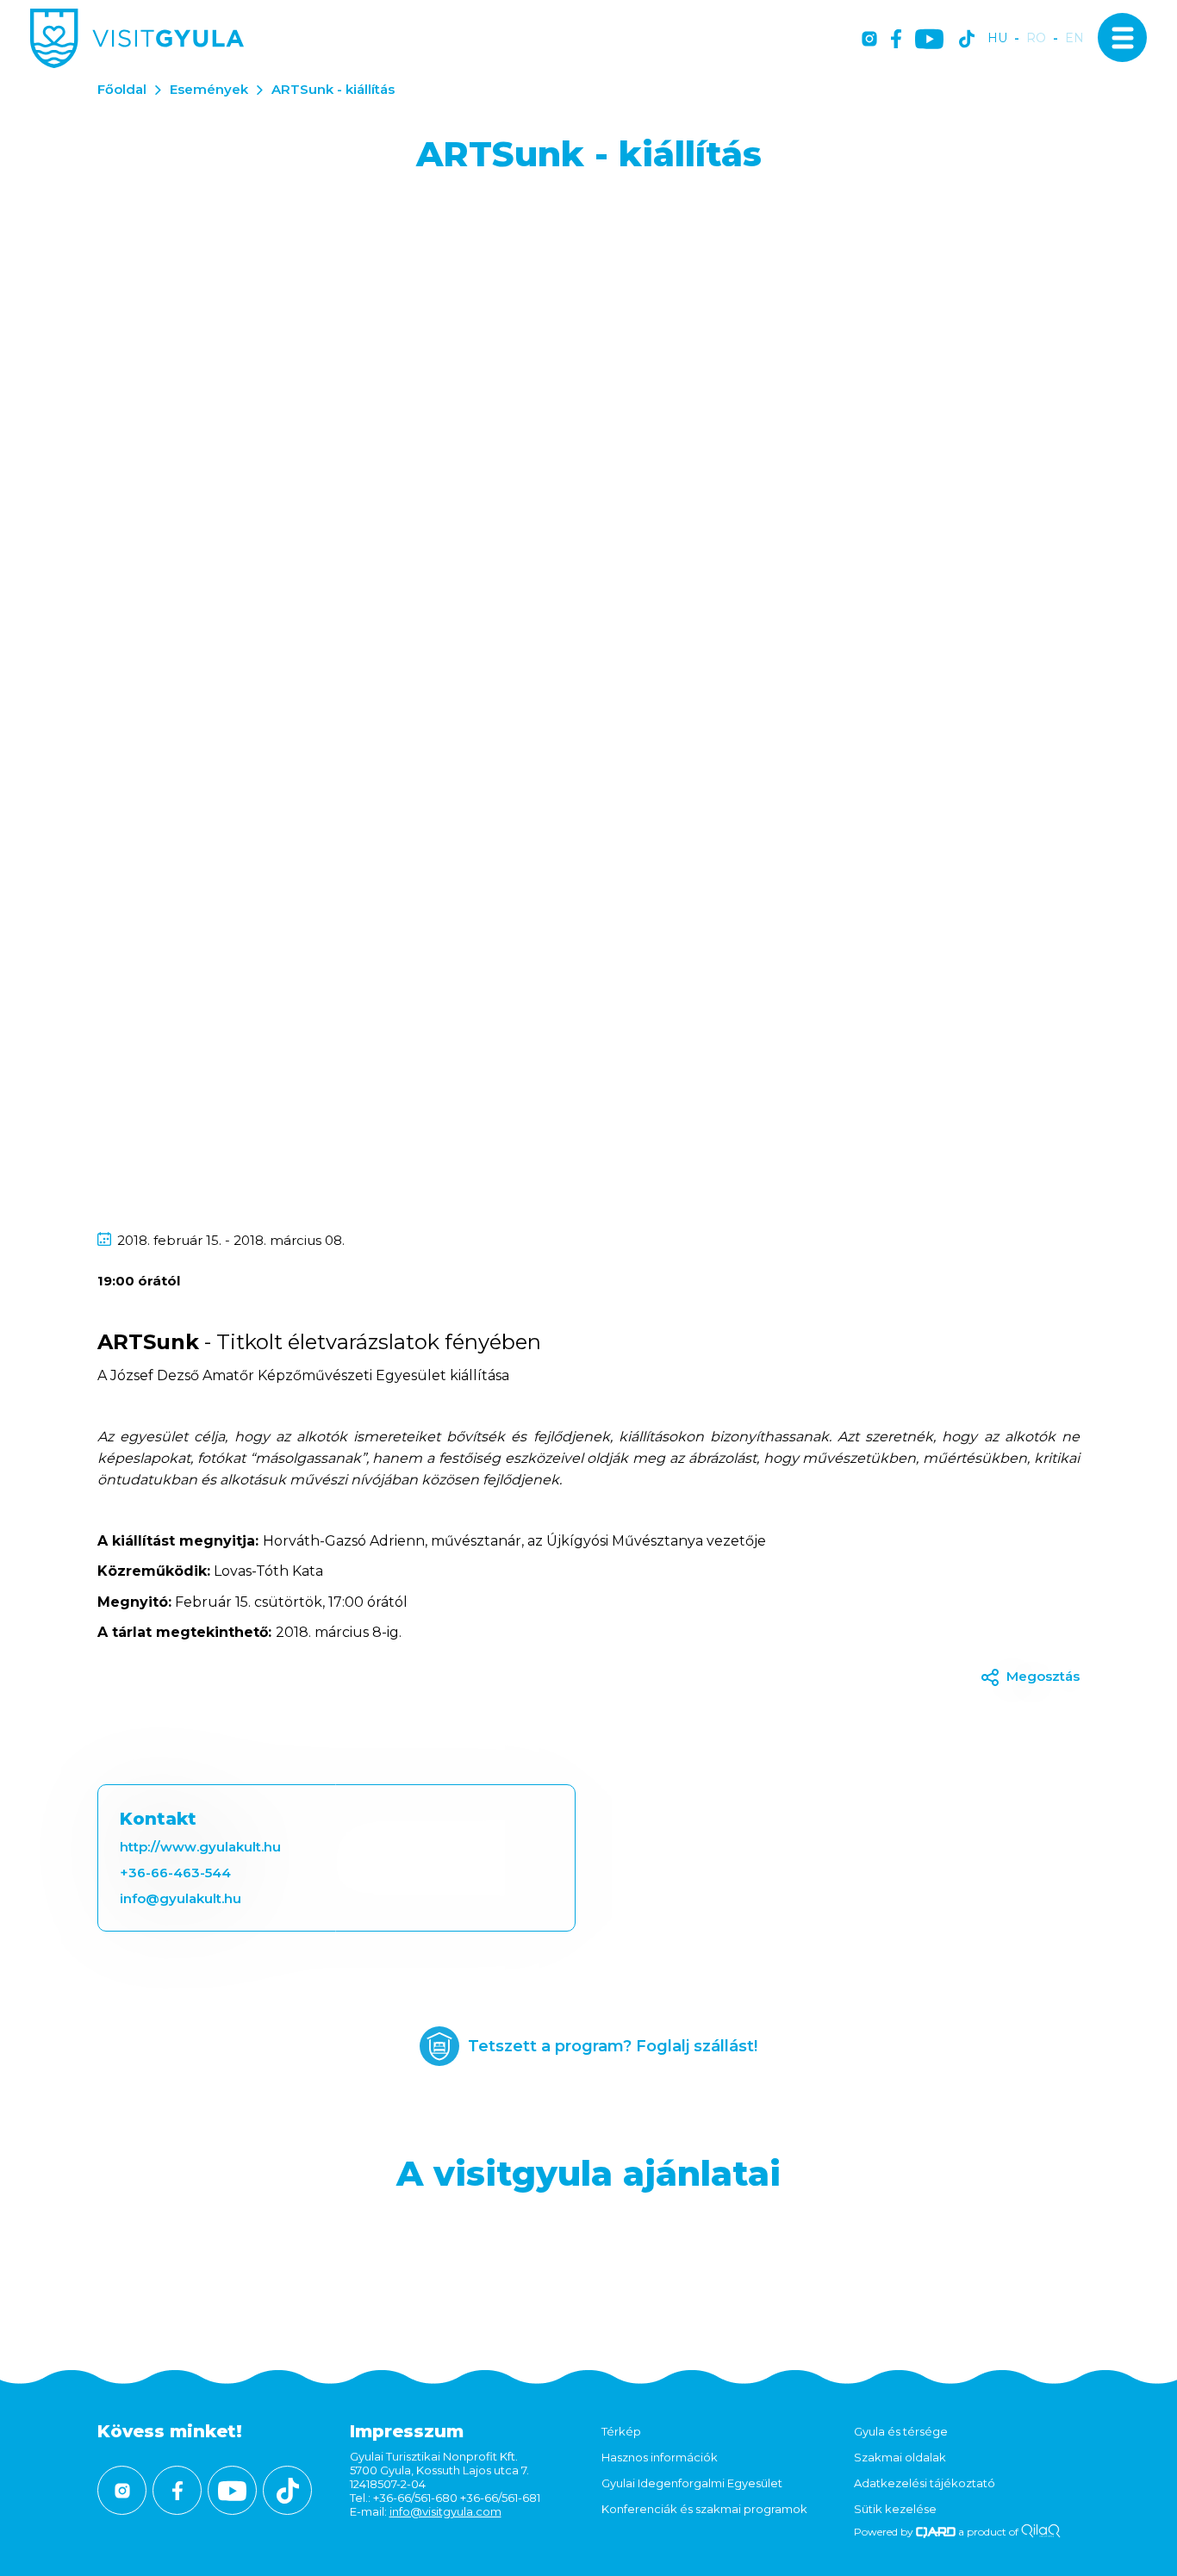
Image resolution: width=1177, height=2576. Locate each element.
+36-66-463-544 (175, 1873)
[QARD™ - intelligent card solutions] (936, 2532)
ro (1036, 38)
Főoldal (122, 89)
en (1074, 38)
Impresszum (407, 2431)
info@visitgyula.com (445, 2511)
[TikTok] (967, 40)
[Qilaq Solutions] (1040, 2532)
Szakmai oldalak (900, 2457)
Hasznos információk (660, 2457)
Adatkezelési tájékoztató (925, 2483)
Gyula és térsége (901, 2431)
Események (209, 89)
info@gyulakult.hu (181, 1898)
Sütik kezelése (895, 2509)
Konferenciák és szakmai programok (704, 2509)
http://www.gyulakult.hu (200, 1847)
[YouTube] (929, 40)
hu (997, 38)
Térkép (621, 2431)
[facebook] (896, 40)
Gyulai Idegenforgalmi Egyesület (692, 2483)
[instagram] (869, 40)
